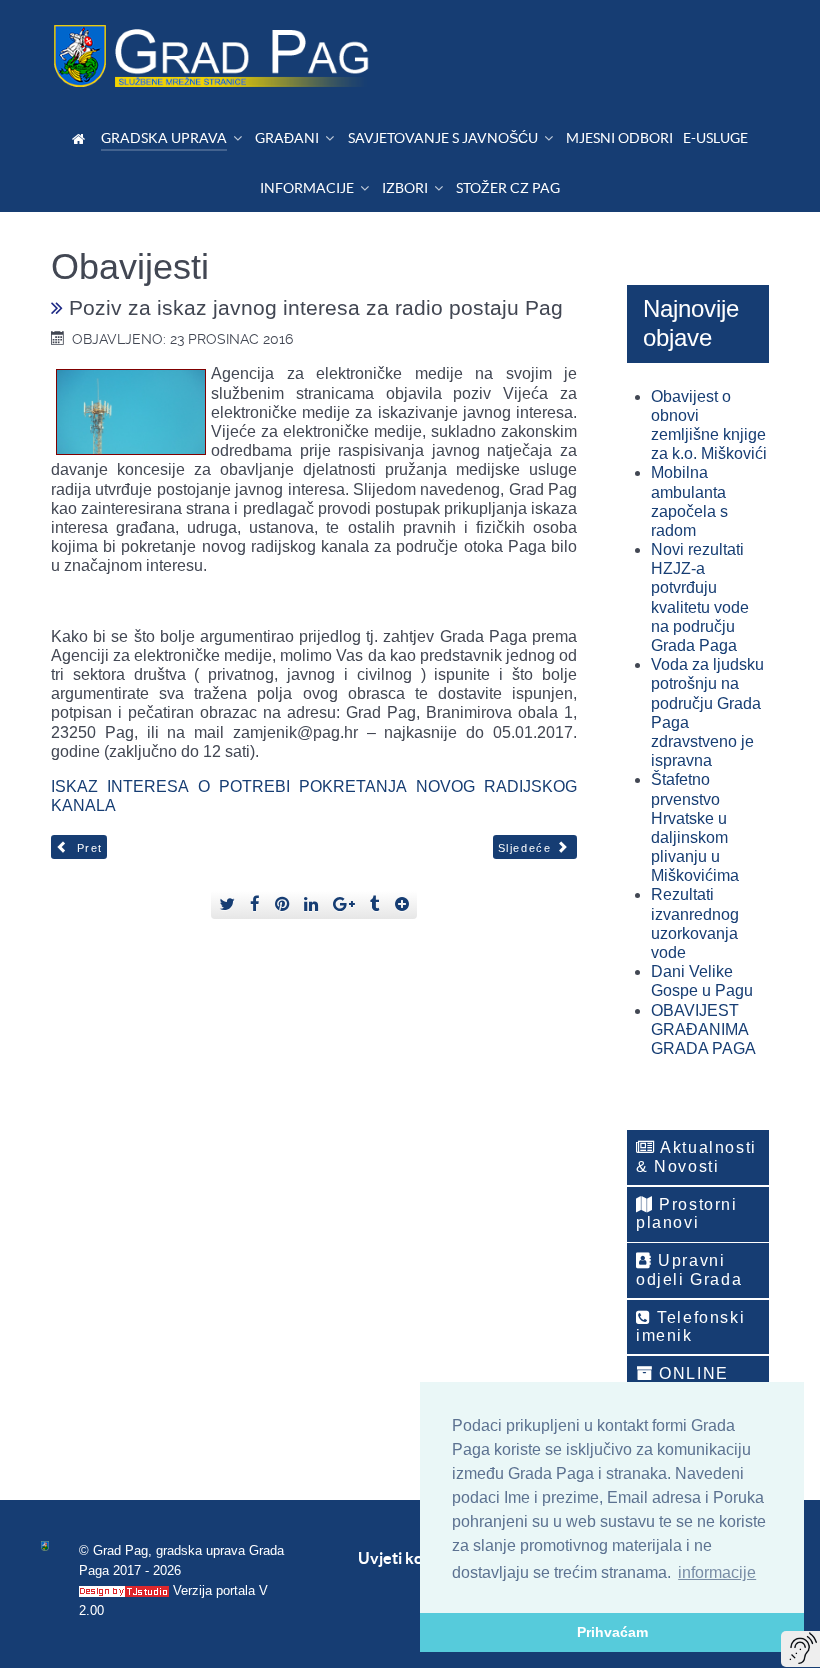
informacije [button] (717, 1572)
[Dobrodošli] (81, 138)
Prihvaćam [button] (612, 1632)
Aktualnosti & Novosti (696, 1156)
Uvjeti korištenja (418, 1558)
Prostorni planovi (687, 1213)
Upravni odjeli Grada (689, 1269)
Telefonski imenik (690, 1326)
